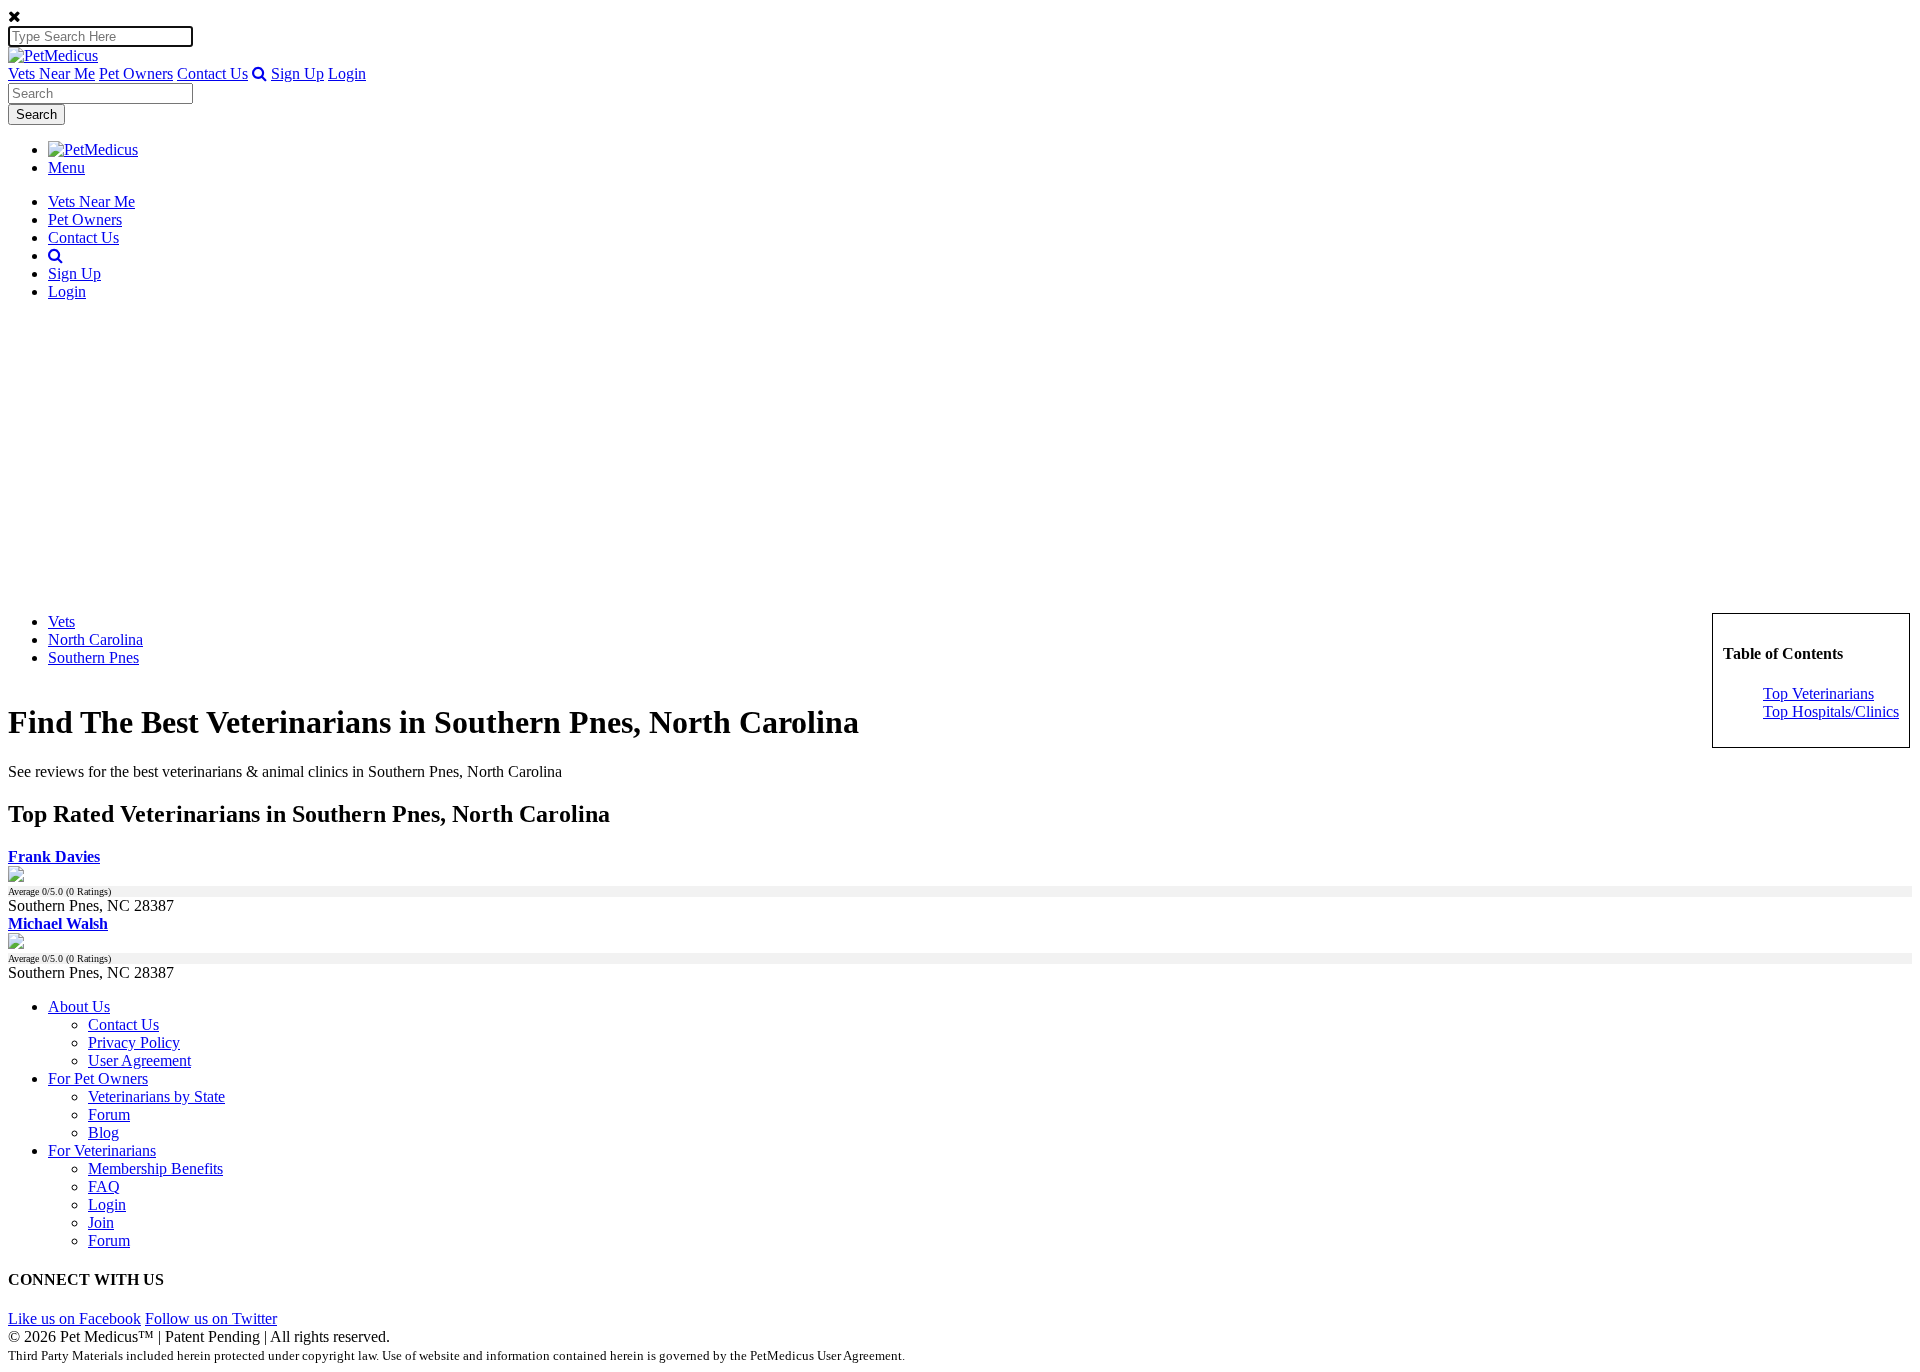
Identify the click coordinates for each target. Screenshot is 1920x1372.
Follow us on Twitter (211, 1318)
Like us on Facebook (74, 1318)
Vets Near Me (51, 73)
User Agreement (139, 1060)
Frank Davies (54, 856)
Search (36, 114)
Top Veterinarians (1818, 693)
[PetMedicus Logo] (93, 149)
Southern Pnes (93, 657)
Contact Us (212, 73)
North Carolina (95, 639)
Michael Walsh (58, 923)
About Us (79, 1006)
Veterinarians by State (156, 1096)
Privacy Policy (134, 1042)
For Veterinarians (102, 1150)
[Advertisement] (960, 457)
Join (101, 1222)
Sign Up (297, 73)
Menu (66, 167)
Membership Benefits (155, 1168)
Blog (103, 1132)
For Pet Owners (98, 1078)
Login (347, 73)
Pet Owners (136, 73)
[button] (259, 73)
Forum (109, 1114)
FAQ (104, 1186)
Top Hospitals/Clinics (1831, 711)
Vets (61, 621)
